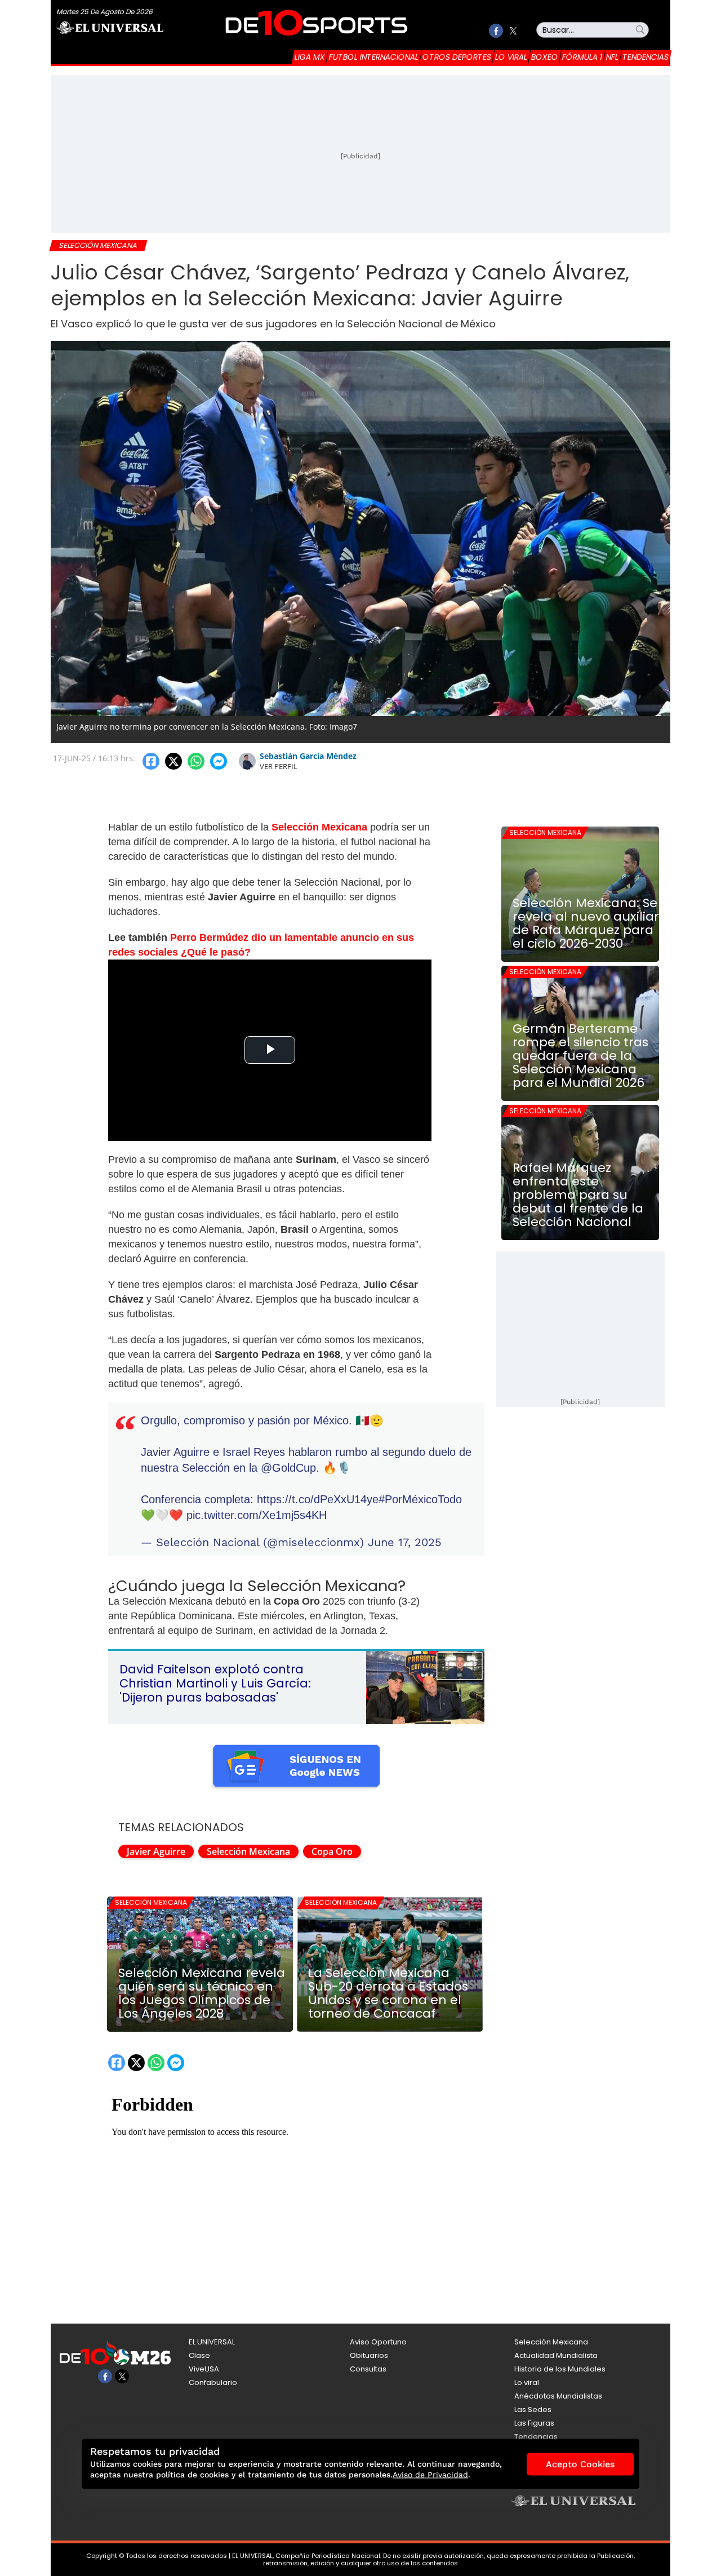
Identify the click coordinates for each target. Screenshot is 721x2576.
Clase (199, 2355)
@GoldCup (288, 1468)
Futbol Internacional (374, 57)
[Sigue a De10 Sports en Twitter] (513, 31)
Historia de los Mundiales (560, 2369)
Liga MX (310, 57)
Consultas (368, 2369)
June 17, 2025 (405, 1542)
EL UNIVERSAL (212, 2342)
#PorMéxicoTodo (420, 1499)
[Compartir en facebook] (151, 761)
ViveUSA (204, 2369)
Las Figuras (534, 2423)
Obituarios (369, 2355)
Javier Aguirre (156, 1851)
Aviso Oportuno (378, 2342)
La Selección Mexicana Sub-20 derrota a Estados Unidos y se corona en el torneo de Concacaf (388, 1993)
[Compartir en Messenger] (219, 761)
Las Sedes (533, 2410)
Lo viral (511, 57)
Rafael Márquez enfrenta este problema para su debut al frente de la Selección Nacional (578, 1195)
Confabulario (213, 2382)
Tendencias (646, 57)
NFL (612, 57)
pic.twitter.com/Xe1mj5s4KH (257, 1515)
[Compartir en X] (173, 761)
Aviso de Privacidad (430, 2475)
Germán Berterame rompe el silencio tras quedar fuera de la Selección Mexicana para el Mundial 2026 (580, 1056)
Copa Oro (332, 1851)
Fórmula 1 (582, 57)
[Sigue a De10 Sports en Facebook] (496, 31)
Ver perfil (279, 766)
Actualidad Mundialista (556, 2355)
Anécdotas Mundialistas (558, 2396)
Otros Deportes (457, 57)
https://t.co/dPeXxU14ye (318, 1499)
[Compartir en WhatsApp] (196, 761)
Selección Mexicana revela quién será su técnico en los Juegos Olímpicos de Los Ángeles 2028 (202, 1993)
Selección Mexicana (248, 1851)
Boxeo (545, 57)
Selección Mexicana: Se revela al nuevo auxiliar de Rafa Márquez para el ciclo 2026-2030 (586, 923)
